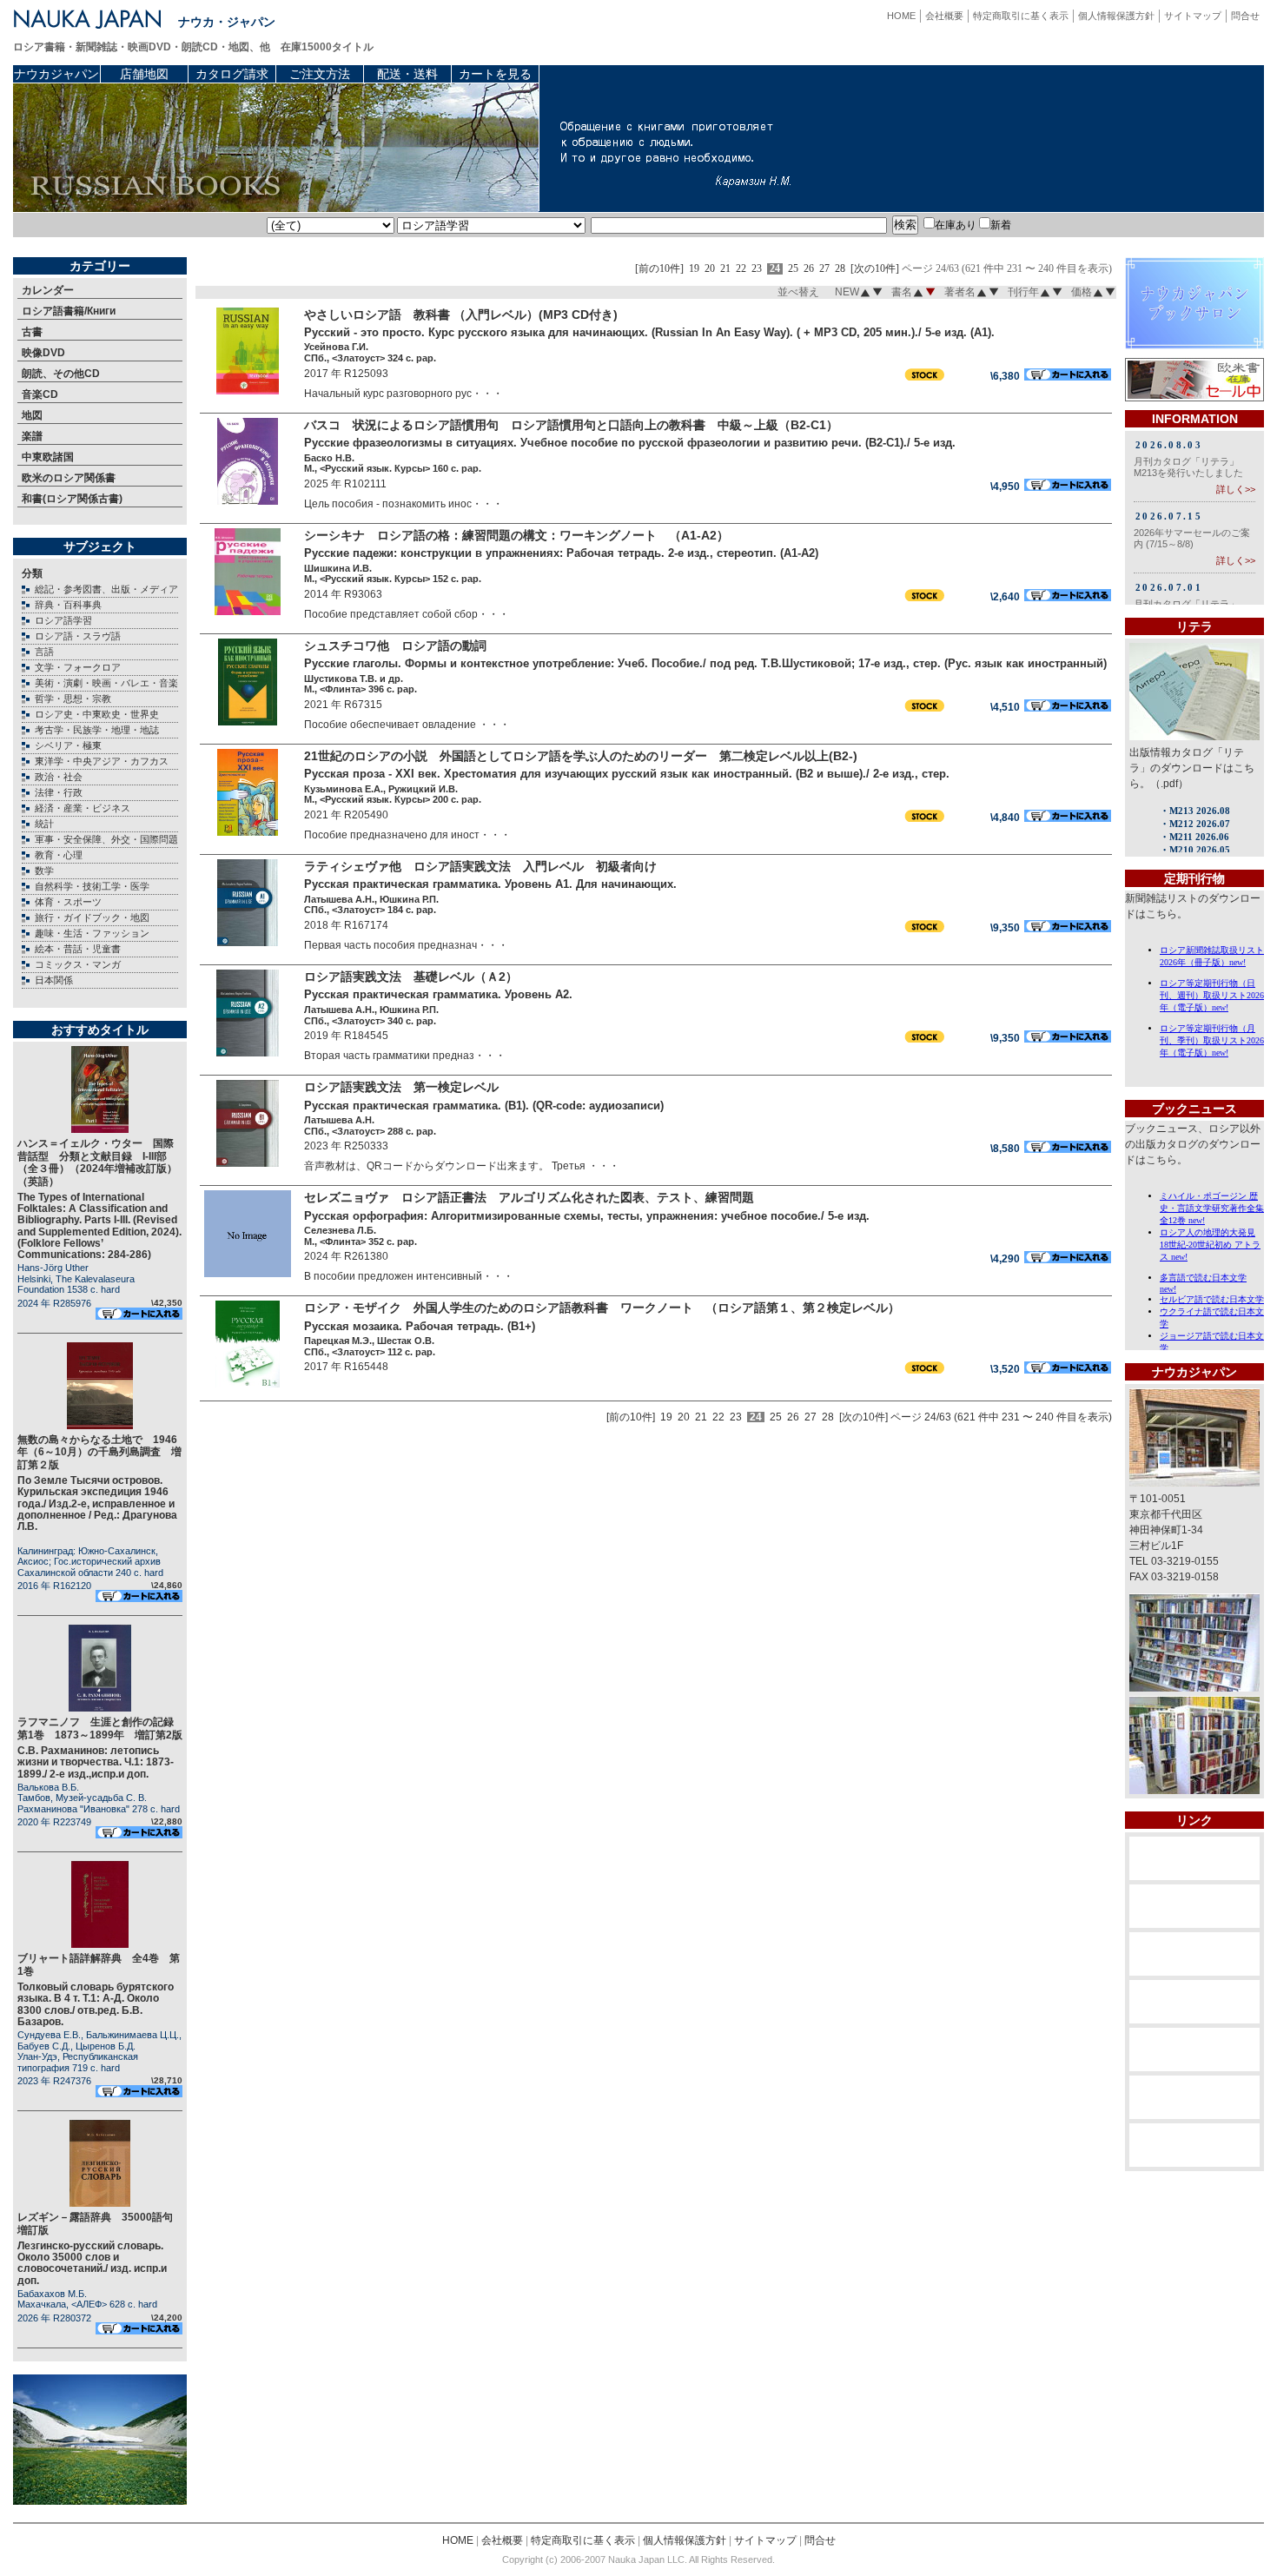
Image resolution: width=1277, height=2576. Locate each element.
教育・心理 (59, 855)
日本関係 (54, 980)
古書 (32, 332)
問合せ (1245, 16)
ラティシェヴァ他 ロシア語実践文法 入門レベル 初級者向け (480, 866)
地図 (32, 415)
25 (793, 269)
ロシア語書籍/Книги (69, 311)
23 (757, 269)
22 (741, 269)
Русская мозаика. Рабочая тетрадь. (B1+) (420, 1326)
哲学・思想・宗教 (73, 699)
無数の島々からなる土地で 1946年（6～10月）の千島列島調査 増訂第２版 (99, 1452)
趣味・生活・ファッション (92, 933)
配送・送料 (407, 74)
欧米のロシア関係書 (69, 478)
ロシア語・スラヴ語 (78, 636)
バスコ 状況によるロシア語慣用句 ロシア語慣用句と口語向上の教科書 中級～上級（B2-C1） (571, 425)
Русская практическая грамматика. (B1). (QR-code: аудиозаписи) (484, 1106)
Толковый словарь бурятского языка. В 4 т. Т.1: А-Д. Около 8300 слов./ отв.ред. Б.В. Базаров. (96, 2004)
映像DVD (43, 353)
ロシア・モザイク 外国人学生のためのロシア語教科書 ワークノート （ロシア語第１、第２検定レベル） (602, 1308)
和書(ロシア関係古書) (72, 499)
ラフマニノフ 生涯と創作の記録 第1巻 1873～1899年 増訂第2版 (101, 1728)
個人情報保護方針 (1116, 16)
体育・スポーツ (68, 902)
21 (725, 269)
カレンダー (48, 290)
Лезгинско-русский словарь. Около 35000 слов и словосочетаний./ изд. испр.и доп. (92, 2263)
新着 (1001, 225)
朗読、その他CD (61, 374)
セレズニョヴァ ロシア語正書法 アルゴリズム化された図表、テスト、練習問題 (529, 1197)
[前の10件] (659, 269)
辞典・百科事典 (68, 605)
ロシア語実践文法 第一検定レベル (401, 1087)
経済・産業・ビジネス (83, 808)
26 (809, 269)
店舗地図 (144, 74)
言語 (44, 652)
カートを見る (495, 74)
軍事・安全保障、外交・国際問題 (106, 839)
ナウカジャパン (56, 74)
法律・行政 (59, 792)
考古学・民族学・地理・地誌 (97, 730)
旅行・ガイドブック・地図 (92, 917)
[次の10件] (875, 269)
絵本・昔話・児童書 (78, 949)
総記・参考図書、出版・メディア (106, 589)
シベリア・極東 (68, 745)
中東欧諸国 (48, 457)
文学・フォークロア (78, 667)
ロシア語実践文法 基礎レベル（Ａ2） (411, 977)
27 (824, 269)
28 (840, 269)
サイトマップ (1193, 16)
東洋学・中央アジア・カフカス (102, 761)
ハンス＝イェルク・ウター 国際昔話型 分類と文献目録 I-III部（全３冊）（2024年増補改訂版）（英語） (97, 1162)
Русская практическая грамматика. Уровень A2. (438, 994)
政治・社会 (59, 777)
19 (694, 269)
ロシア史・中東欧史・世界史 (97, 714)
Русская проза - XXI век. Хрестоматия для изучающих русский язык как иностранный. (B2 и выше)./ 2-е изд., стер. (627, 774)
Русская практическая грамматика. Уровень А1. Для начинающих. (490, 884)
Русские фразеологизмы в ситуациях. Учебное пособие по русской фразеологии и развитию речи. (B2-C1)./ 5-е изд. (630, 443)
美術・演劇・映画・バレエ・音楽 (106, 683)
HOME (901, 16)
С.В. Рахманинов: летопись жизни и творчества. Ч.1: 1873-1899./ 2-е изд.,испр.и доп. (96, 1762)
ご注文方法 (320, 74)
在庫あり (956, 225)
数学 (44, 871)
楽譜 (32, 436)
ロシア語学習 (63, 620)
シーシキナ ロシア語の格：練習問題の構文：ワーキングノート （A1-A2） (516, 535)
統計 (44, 824)
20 (710, 269)
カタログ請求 (232, 74)
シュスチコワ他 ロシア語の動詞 (395, 646)
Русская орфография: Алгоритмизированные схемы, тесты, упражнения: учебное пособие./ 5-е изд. (587, 1216)
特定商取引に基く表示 (1021, 16)
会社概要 (944, 16)
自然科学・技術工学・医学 (92, 886)
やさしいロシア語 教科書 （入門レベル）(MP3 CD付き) (461, 315)
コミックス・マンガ (78, 964)
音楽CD (40, 394)
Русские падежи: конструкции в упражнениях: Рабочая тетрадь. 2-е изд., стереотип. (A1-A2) (561, 553)
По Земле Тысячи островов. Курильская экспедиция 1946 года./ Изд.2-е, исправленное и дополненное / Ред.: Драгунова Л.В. (97, 1503)
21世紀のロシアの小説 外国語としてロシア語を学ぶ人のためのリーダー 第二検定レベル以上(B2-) (581, 756)
